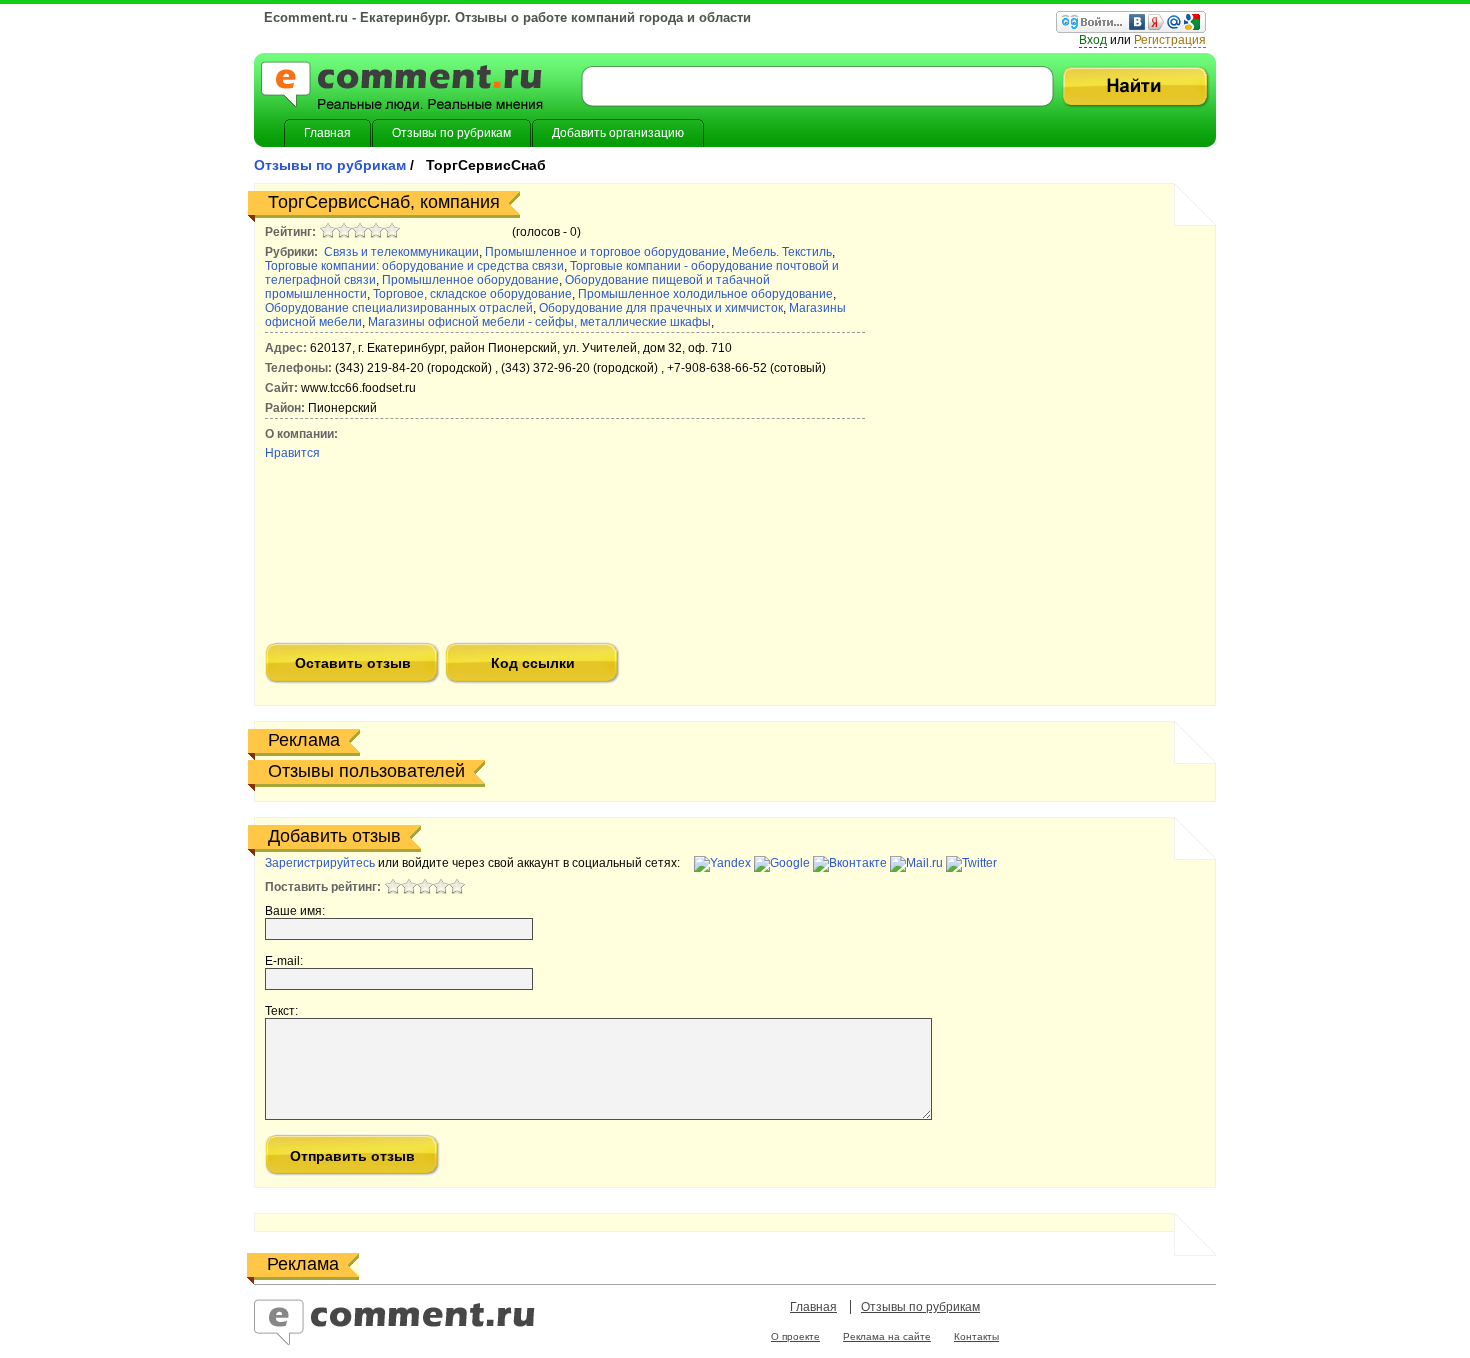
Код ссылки (533, 663)
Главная (813, 1307)
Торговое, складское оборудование (472, 294)
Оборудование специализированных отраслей (399, 308)
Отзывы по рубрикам (332, 165)
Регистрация (1170, 40)
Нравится (292, 453)
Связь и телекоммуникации (401, 252)
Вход (1093, 40)
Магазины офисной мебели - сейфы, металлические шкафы (539, 322)
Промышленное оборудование (470, 280)
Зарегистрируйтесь (320, 863)
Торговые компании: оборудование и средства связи (414, 266)
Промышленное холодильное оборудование (705, 294)
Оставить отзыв (353, 663)
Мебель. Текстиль (782, 252)
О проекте (795, 1336)
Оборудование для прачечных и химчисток (661, 308)
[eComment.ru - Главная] (402, 88)
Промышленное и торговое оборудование (605, 252)
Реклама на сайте (887, 1336)
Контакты (976, 1336)
